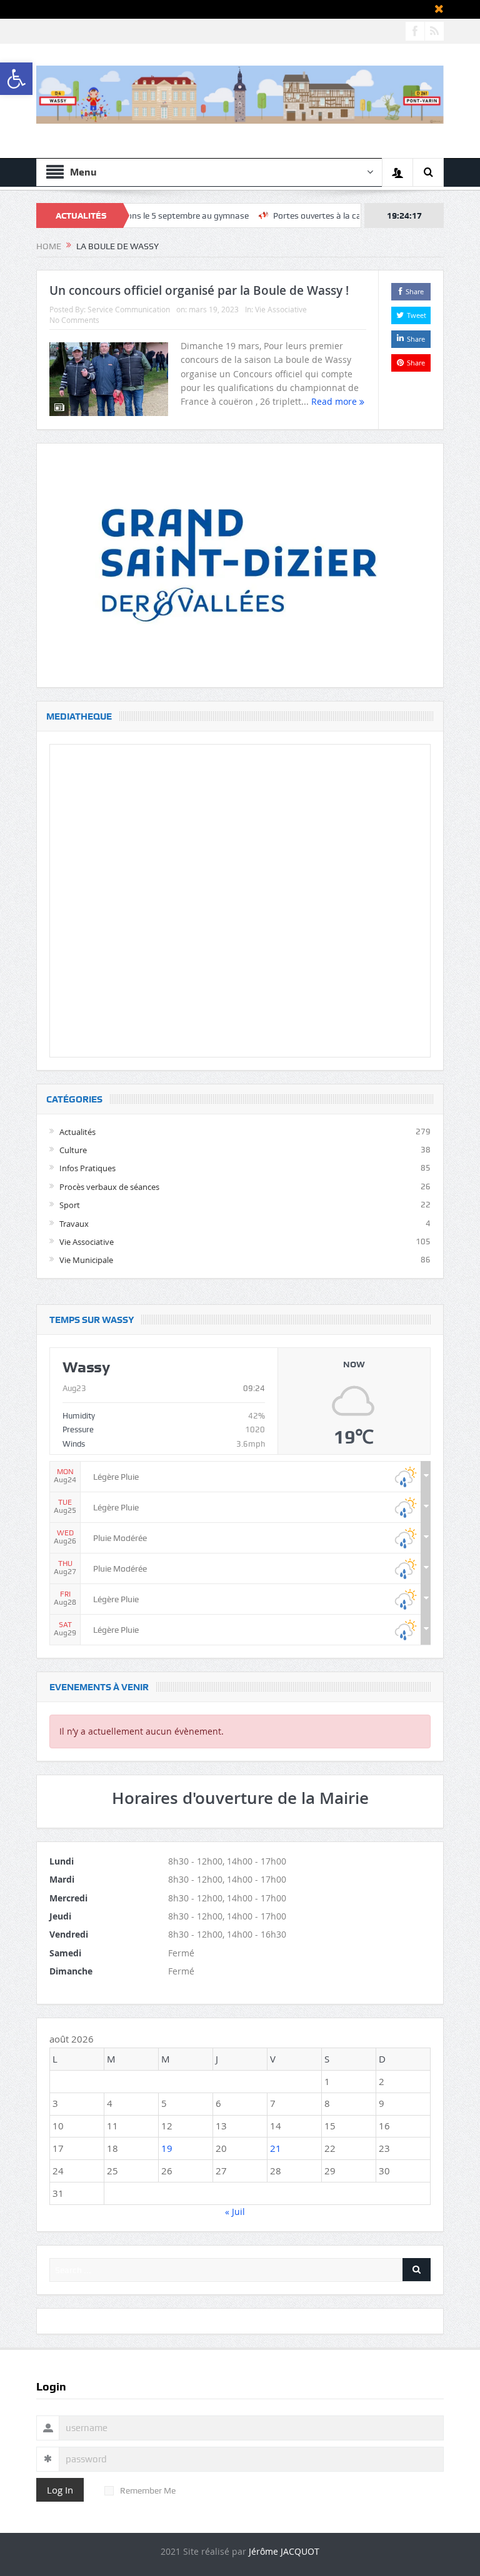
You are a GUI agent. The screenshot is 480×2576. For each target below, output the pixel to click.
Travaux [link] (74, 1224)
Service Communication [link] (129, 309)
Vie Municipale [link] (86, 1260)
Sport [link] (70, 1205)
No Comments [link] (74, 320)
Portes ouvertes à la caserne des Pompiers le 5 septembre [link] (340, 215)
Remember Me (148, 2490)
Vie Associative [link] (281, 309)
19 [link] (167, 2148)
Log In (60, 2490)
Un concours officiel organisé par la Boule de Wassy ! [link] (199, 290)
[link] (16, 79)
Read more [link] (335, 401)
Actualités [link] (77, 1132)
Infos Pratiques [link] (87, 1168)
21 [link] (276, 2148)
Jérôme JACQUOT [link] (284, 2551)
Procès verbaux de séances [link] (109, 1187)
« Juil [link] (235, 2212)
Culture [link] (73, 1150)
